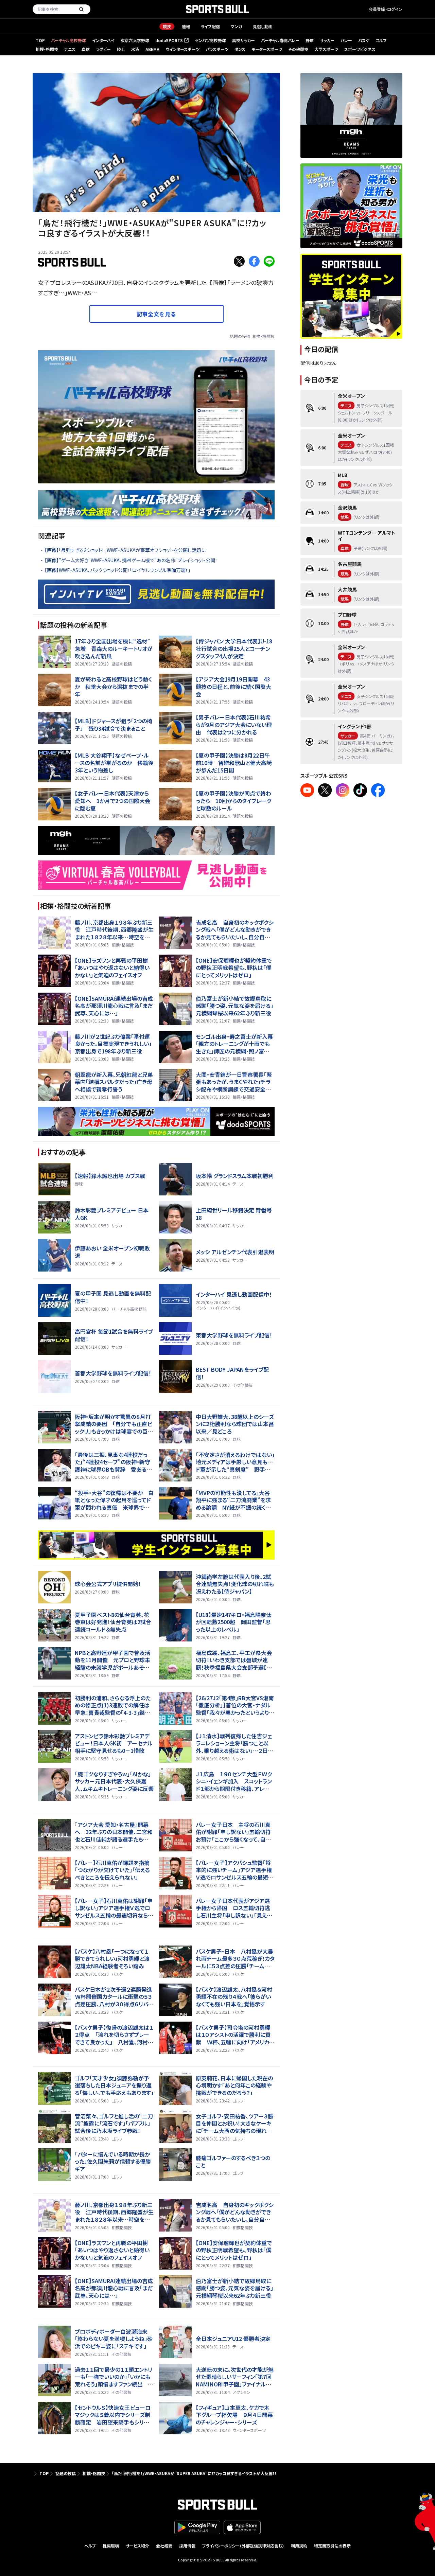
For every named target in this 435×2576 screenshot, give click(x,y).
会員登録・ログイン (386, 9)
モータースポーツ (267, 49)
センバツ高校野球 (210, 40)
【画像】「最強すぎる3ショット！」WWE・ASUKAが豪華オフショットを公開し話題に (125, 550)
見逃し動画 (263, 26)
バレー (346, 40)
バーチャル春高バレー (280, 40)
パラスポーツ (217, 49)
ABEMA (152, 49)
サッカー (327, 40)
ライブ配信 (210, 26)
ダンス (240, 49)
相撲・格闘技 (47, 49)
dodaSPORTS (171, 41)
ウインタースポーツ (182, 49)
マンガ (236, 26)
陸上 (121, 49)
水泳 (135, 49)
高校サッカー (243, 40)
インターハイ (103, 40)
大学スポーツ (326, 49)
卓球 (86, 49)
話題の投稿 (240, 336)
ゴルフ (381, 40)
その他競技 (298, 49)
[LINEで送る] (269, 261)
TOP (40, 40)
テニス (70, 49)
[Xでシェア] (239, 261)
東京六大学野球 (135, 40)
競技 (167, 26)
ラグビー (103, 49)
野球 (310, 40)
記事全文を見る (156, 314)
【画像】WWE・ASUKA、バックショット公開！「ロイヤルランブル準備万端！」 (117, 570)
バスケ (364, 40)
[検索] (81, 9)
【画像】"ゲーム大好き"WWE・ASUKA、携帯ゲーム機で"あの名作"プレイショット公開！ (131, 560)
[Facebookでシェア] (254, 261)
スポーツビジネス (360, 49)
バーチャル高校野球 (68, 40)
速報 (186, 26)
